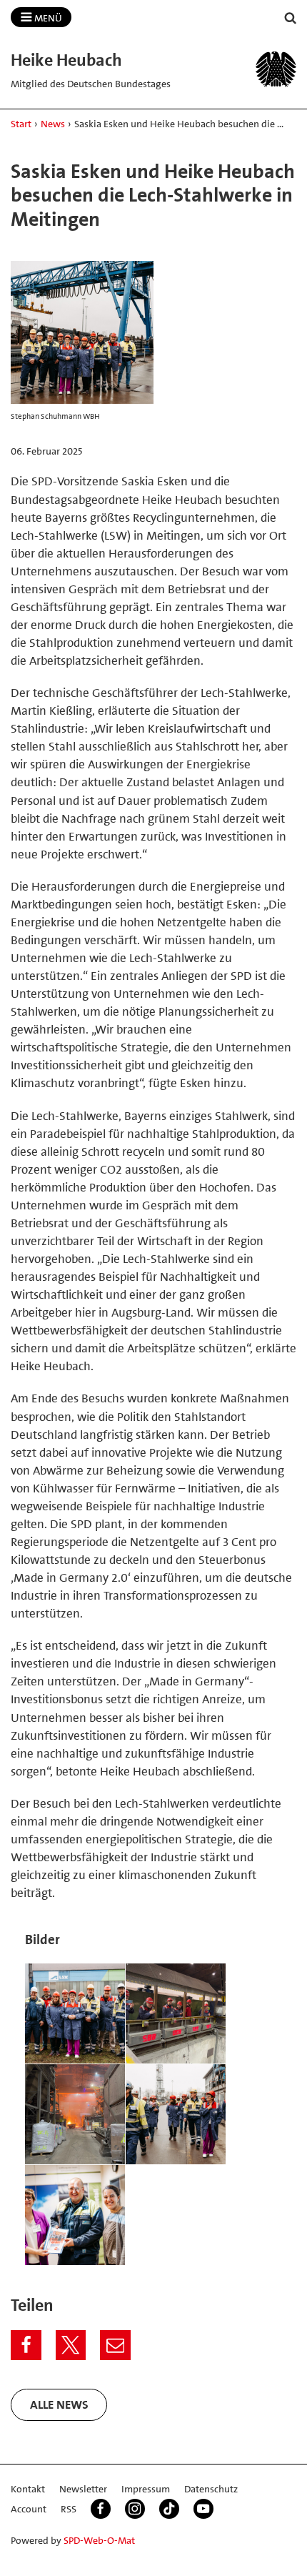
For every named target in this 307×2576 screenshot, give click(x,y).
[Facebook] (26, 2345)
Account (29, 2509)
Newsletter (83, 2489)
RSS (69, 2509)
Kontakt (28, 2489)
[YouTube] (203, 2509)
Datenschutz (211, 2489)
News (53, 124)
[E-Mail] (115, 2345)
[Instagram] (135, 2509)
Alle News (59, 2404)
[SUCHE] (291, 18)
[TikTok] (169, 2509)
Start (21, 124)
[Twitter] (71, 2345)
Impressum (146, 2489)
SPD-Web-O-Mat (99, 2540)
